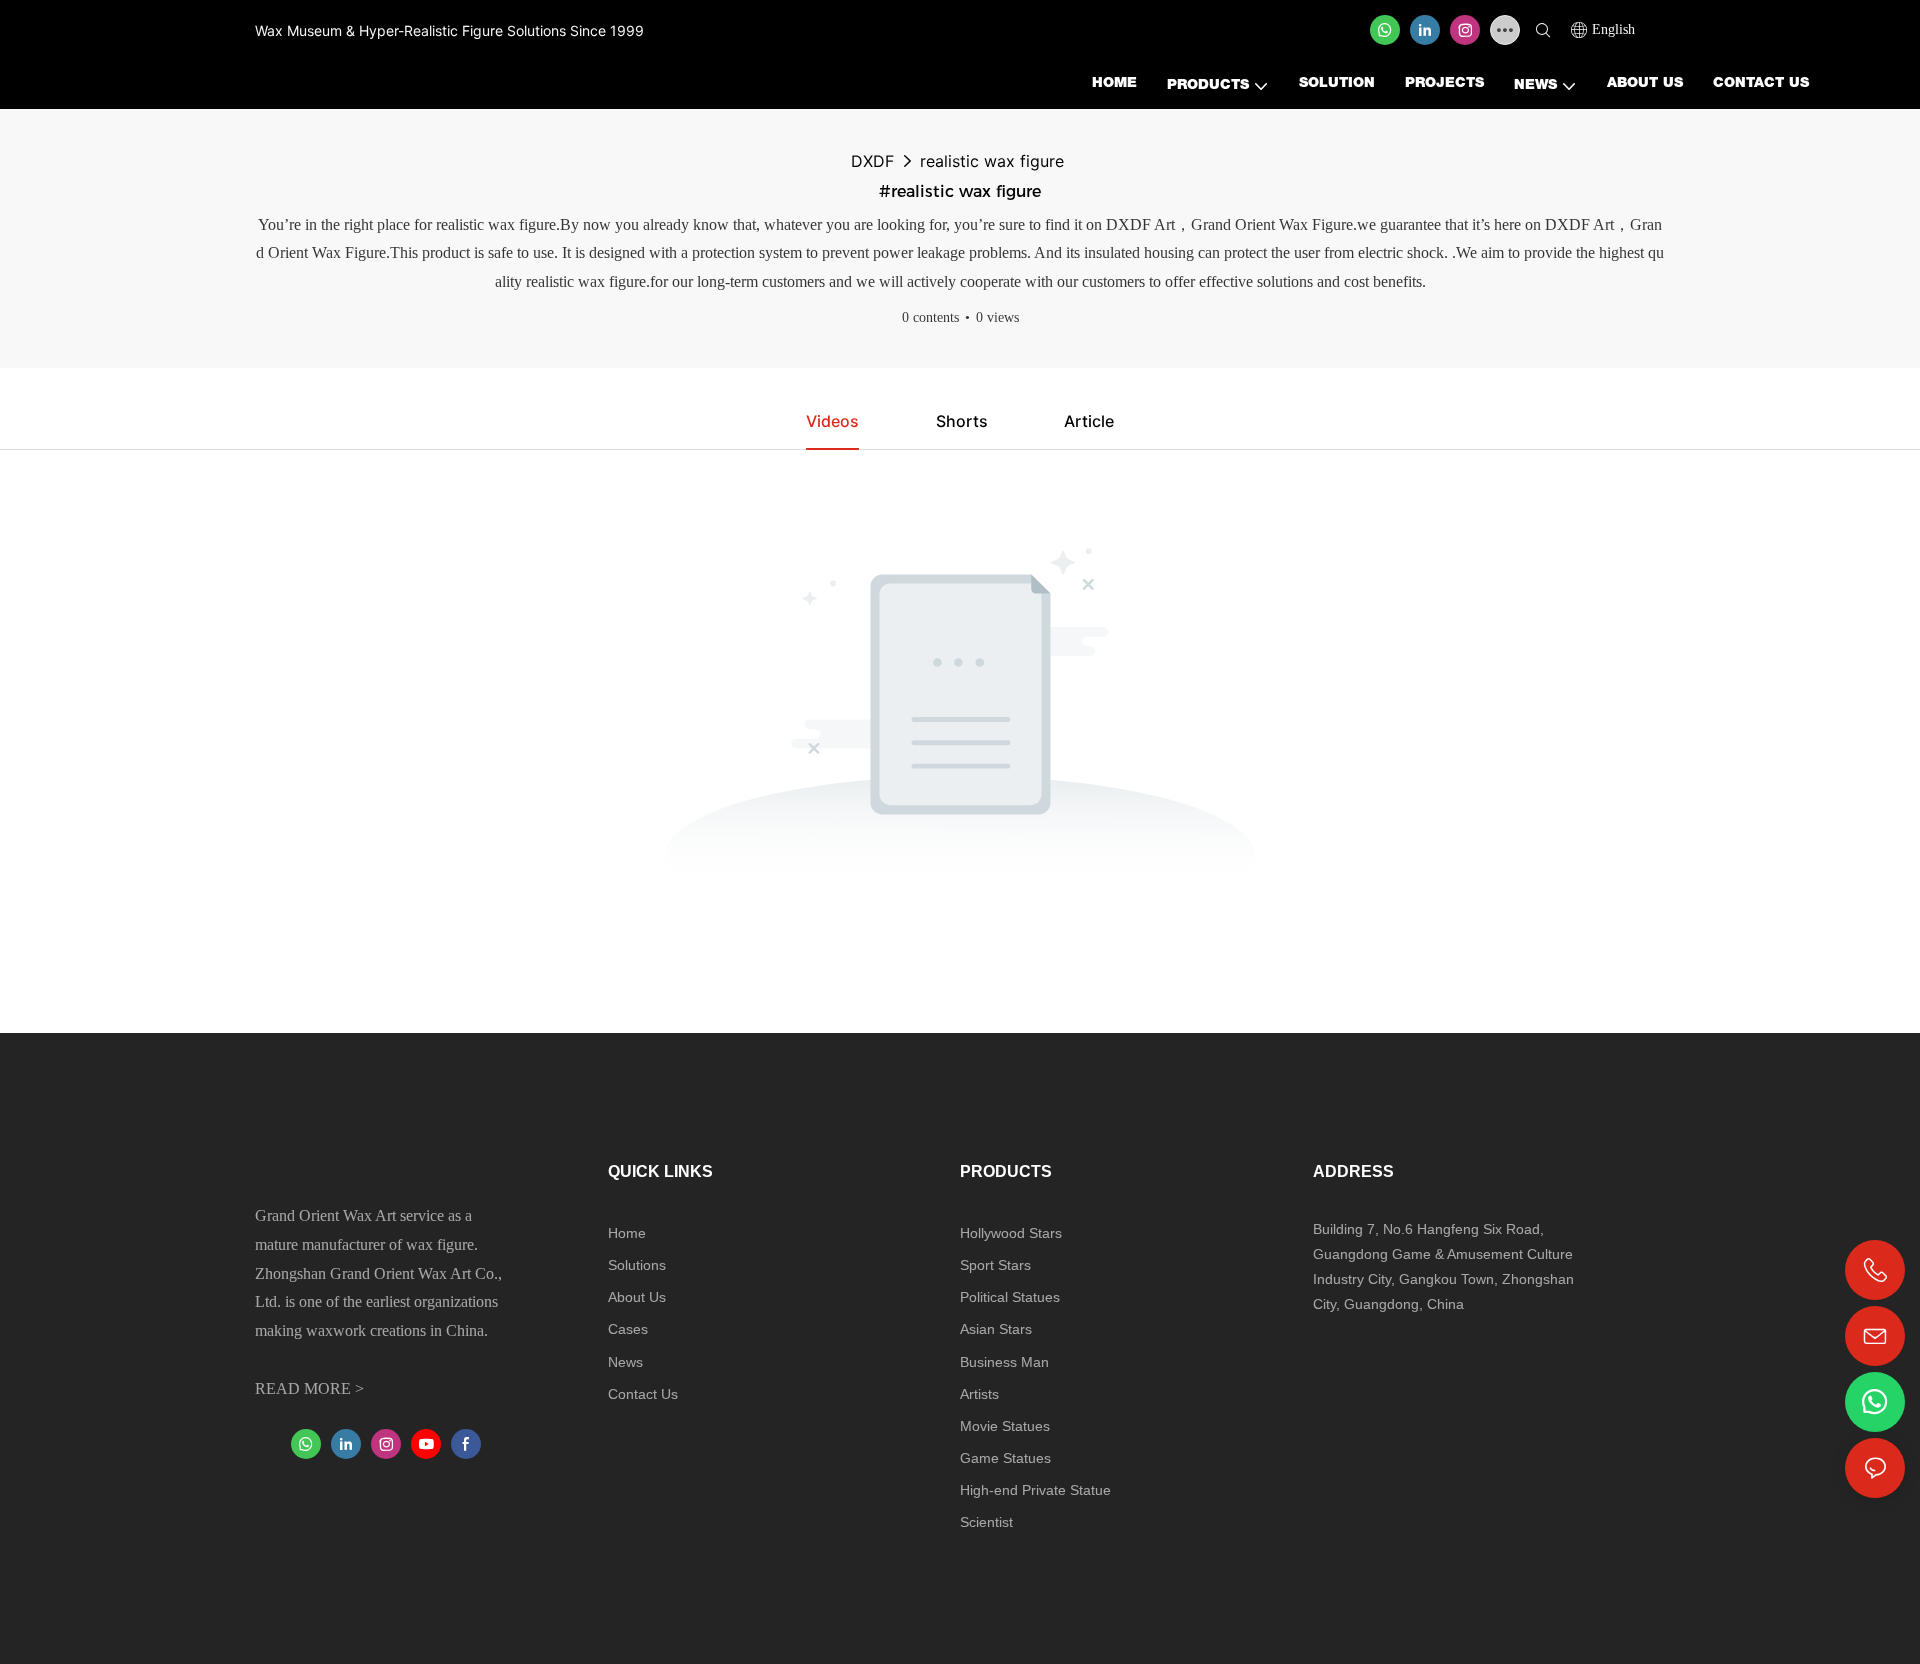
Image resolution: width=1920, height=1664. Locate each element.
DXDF (872, 161)
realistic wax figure (992, 161)
